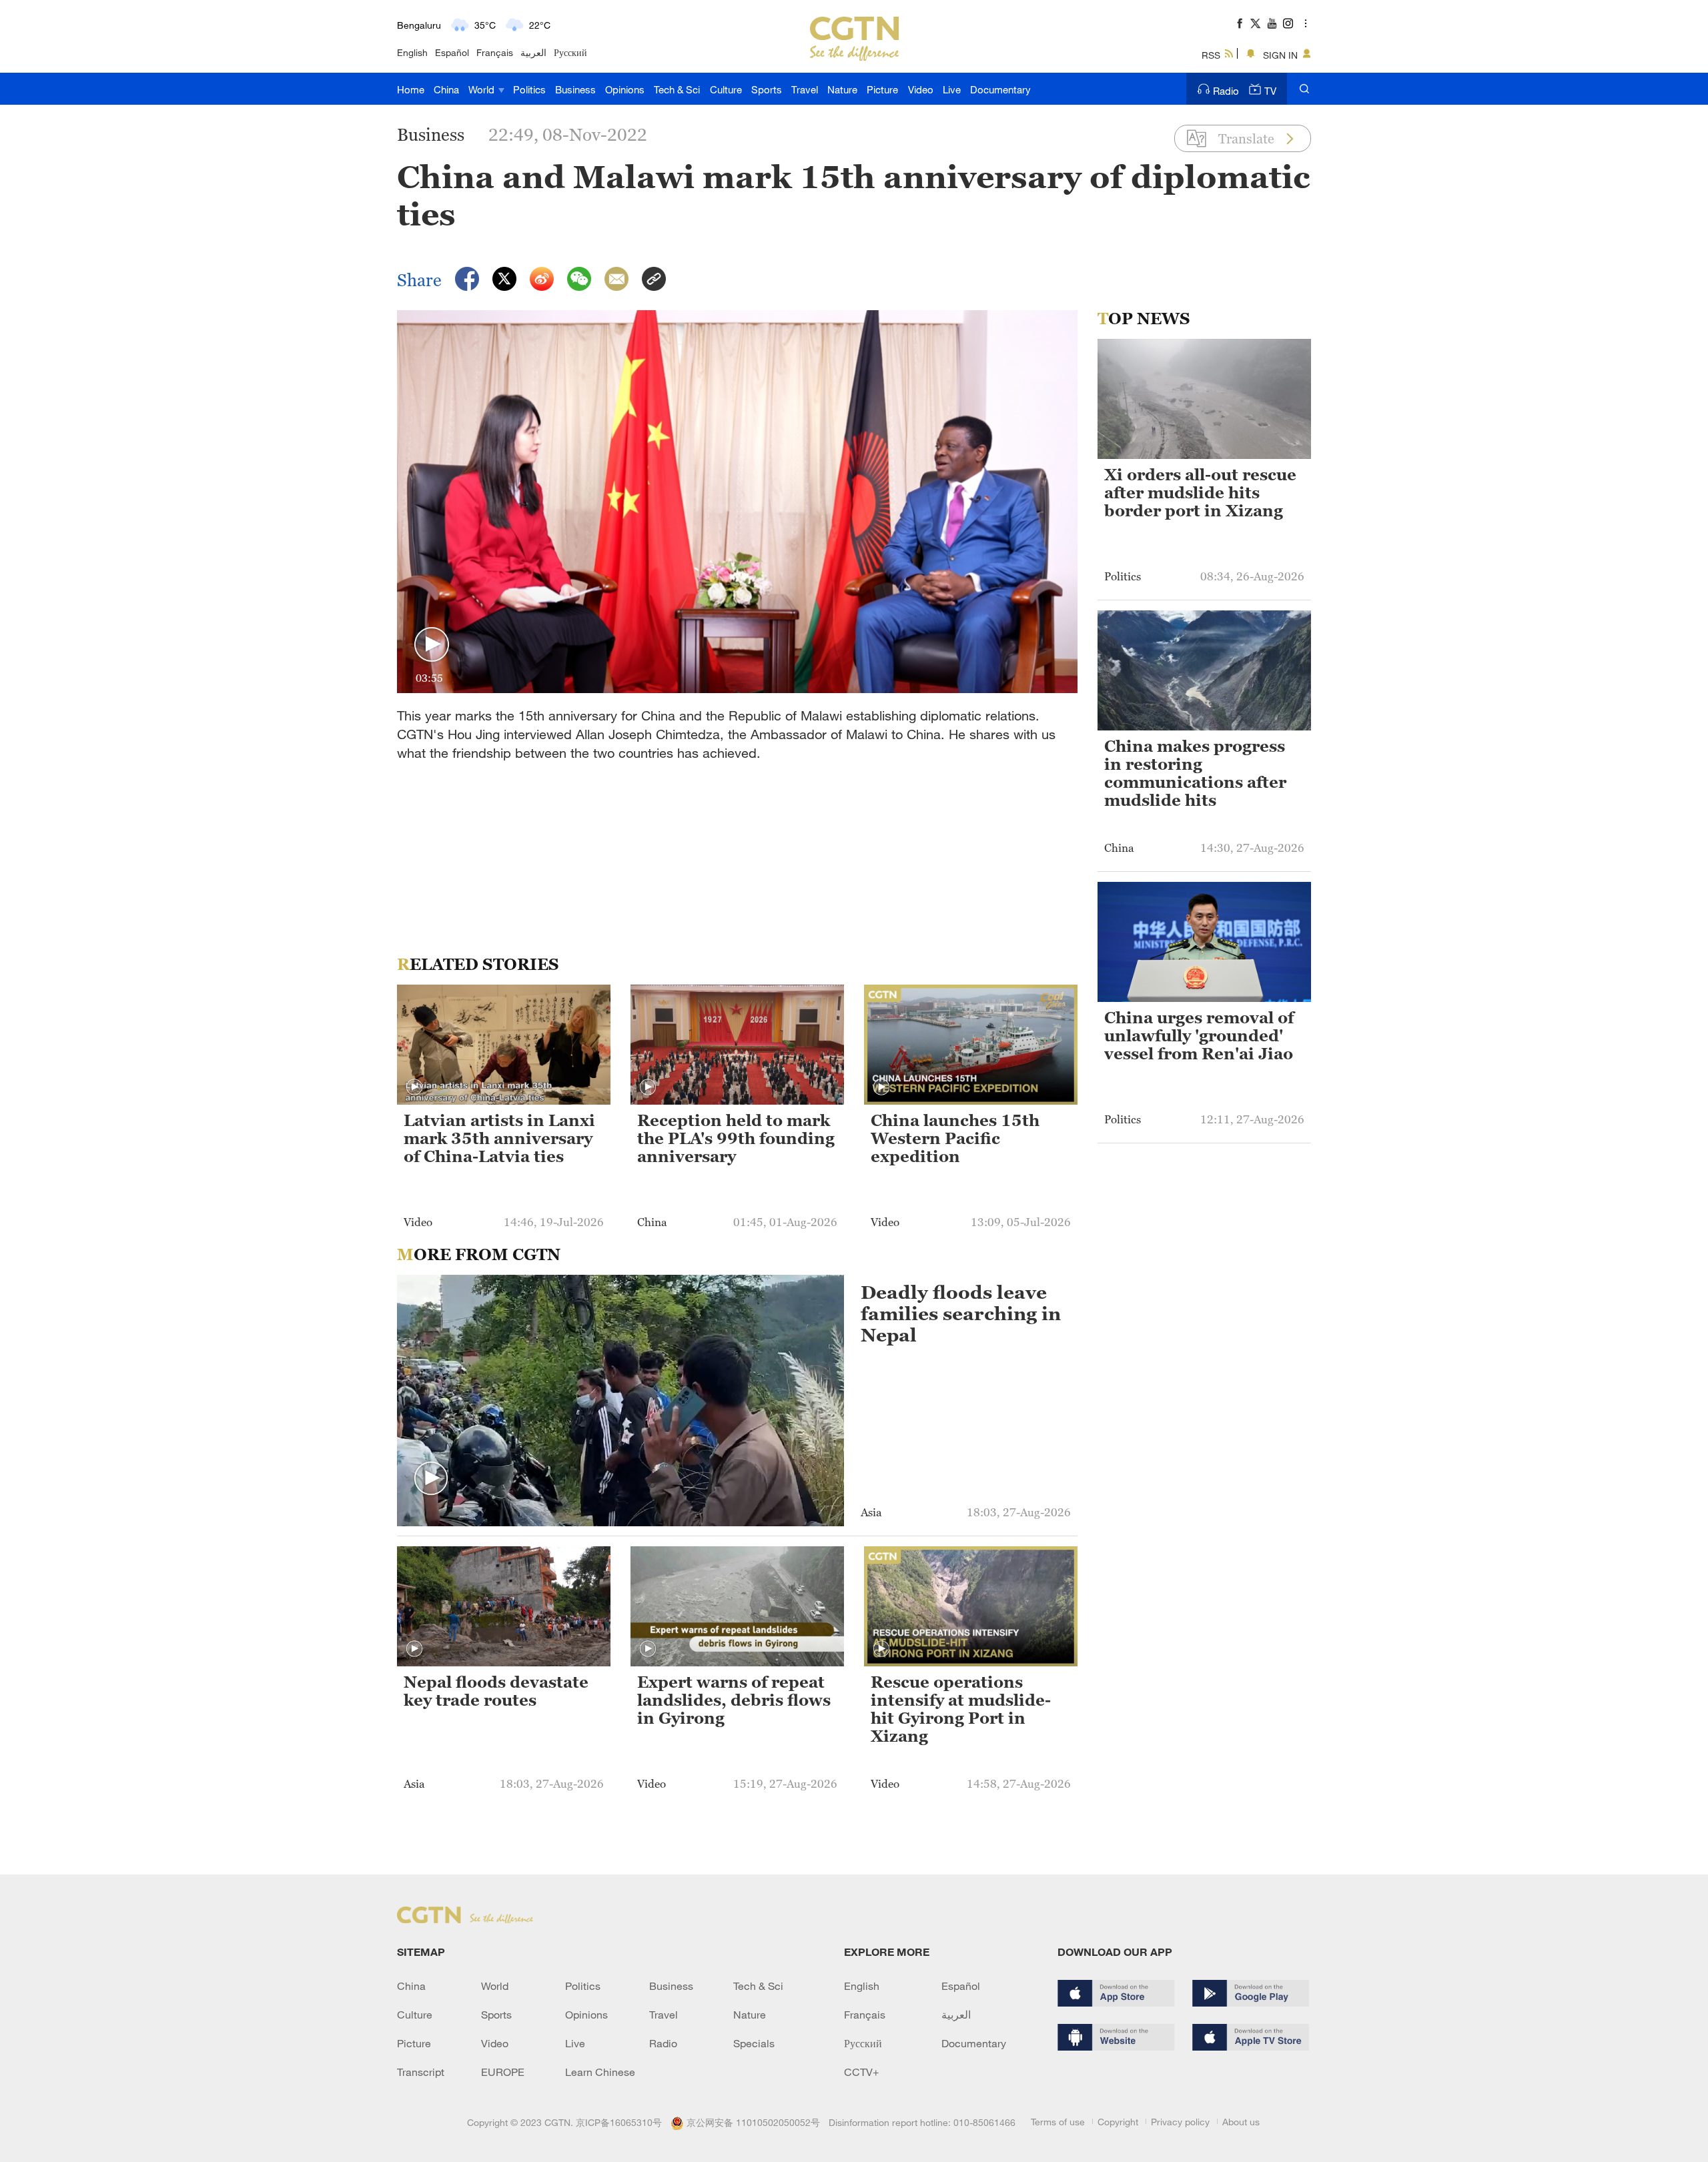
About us (1241, 2122)
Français (495, 52)
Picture (882, 89)
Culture (726, 89)
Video (921, 89)
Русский (570, 52)
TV (1270, 91)
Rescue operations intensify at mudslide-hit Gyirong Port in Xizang (961, 1709)
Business (575, 89)
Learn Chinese (600, 2072)
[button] (432, 645)
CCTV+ (862, 2072)
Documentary (1000, 89)
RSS (1211, 55)
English (412, 52)
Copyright (1118, 2122)
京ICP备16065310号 (619, 2122)
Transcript (421, 2072)
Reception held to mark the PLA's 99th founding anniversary (736, 1139)
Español (452, 52)
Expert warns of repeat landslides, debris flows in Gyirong (734, 1700)
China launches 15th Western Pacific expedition (955, 1139)
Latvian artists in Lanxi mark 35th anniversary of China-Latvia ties (499, 1139)
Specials (754, 2043)
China (446, 89)
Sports (767, 89)
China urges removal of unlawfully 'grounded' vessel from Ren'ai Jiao (1199, 1036)
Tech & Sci (677, 89)
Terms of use (1058, 2122)
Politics (529, 89)
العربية (533, 52)
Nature (842, 89)
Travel (805, 89)
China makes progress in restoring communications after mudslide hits (1195, 773)
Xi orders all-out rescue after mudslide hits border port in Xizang (1200, 493)
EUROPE (503, 2072)
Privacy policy (1180, 2122)
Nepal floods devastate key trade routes (496, 1691)
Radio (1226, 91)
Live (952, 89)
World (483, 89)
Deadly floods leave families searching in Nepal (961, 1313)
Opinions (625, 89)
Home (411, 89)
